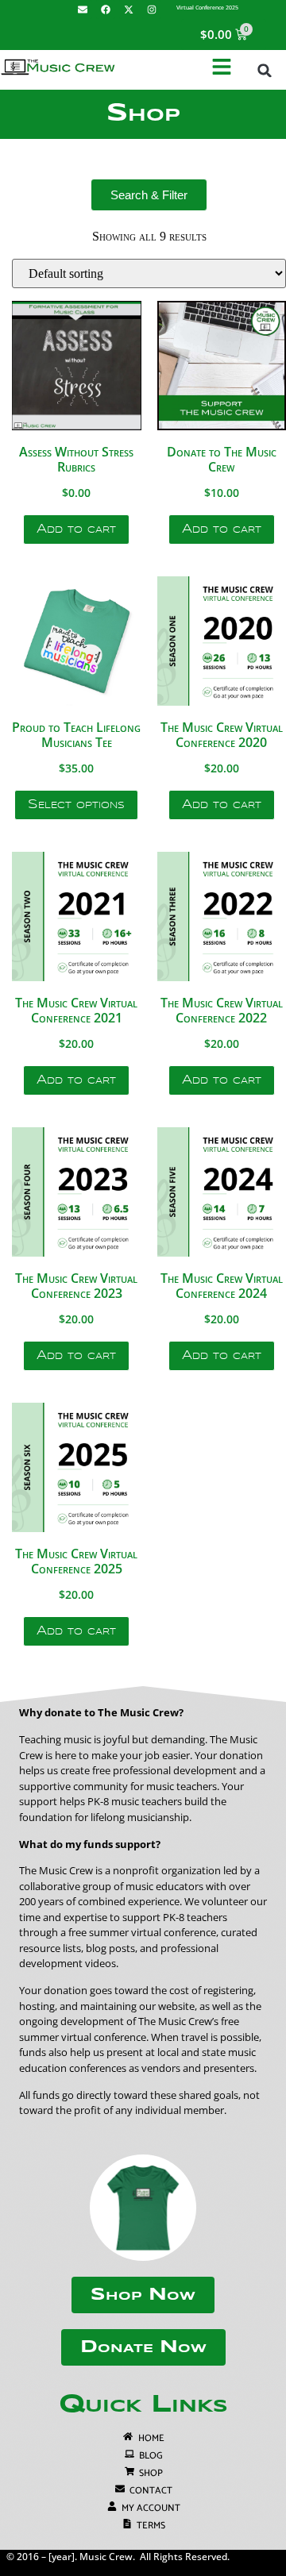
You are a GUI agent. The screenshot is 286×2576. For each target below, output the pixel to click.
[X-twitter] (129, 10)
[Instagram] (152, 10)
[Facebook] (106, 10)
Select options (76, 805)
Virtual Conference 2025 (207, 8)
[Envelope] (83, 10)
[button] (265, 71)
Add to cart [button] (76, 529)
